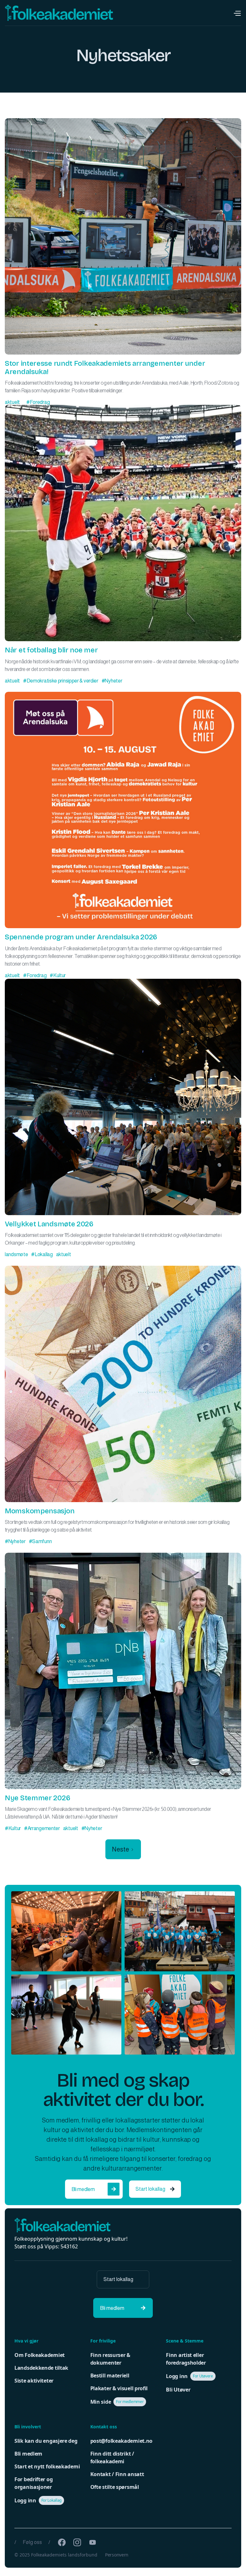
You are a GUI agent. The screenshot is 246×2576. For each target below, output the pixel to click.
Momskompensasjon (40, 1511)
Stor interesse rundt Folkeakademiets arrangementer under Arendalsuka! (105, 368)
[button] (237, 13)
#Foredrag (38, 402)
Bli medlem (94, 2189)
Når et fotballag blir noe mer (51, 650)
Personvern (117, 2555)
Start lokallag (155, 2189)
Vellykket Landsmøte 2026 (49, 1224)
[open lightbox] (66, 1931)
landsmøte (16, 1254)
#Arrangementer (42, 1828)
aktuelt (12, 402)
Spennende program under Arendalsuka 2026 (81, 937)
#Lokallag (42, 1254)
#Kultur (58, 975)
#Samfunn (40, 1541)
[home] (59, 13)
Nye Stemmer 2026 (37, 1798)
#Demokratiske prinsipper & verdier (61, 681)
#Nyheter (112, 681)
